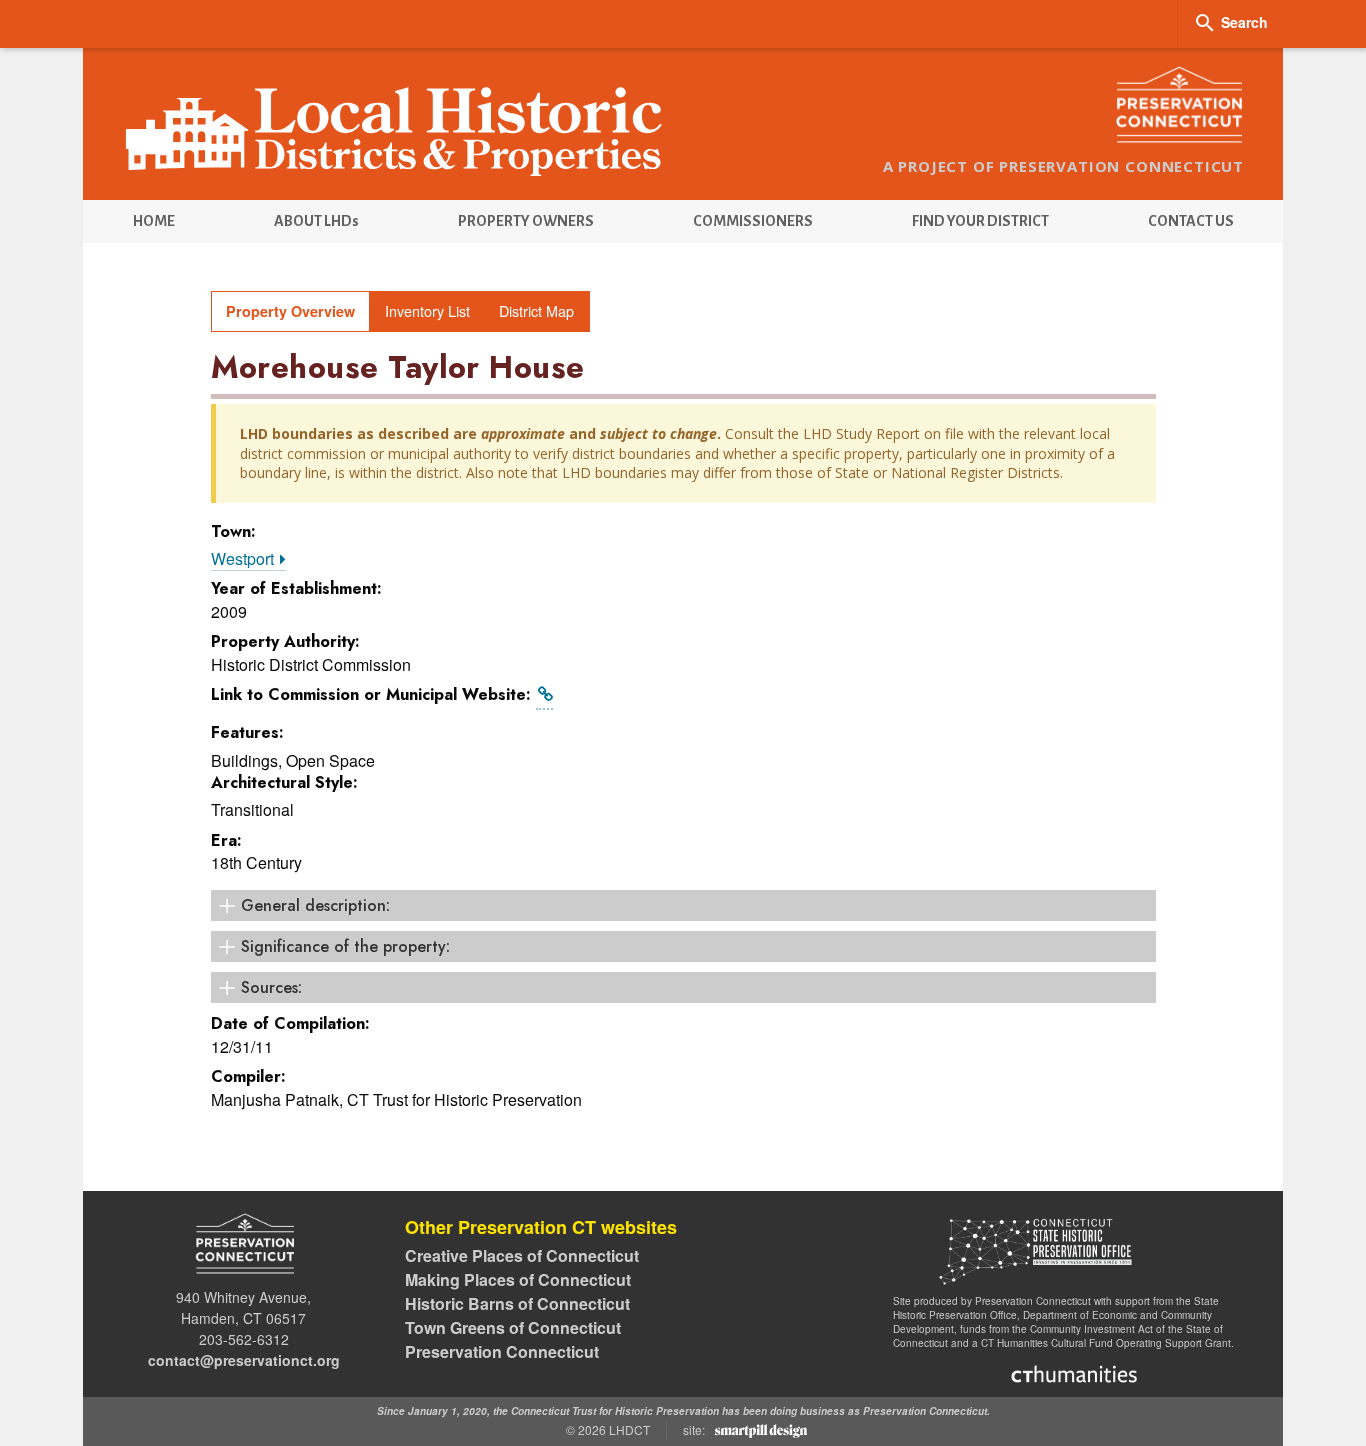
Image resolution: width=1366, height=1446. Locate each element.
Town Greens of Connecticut (513, 1327)
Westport (244, 558)
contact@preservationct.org (244, 1360)
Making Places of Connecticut (518, 1279)
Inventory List (427, 310)
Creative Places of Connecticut (522, 1255)
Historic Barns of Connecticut (517, 1303)
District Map (536, 310)
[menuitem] (153, 221)
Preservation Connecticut (502, 1351)
